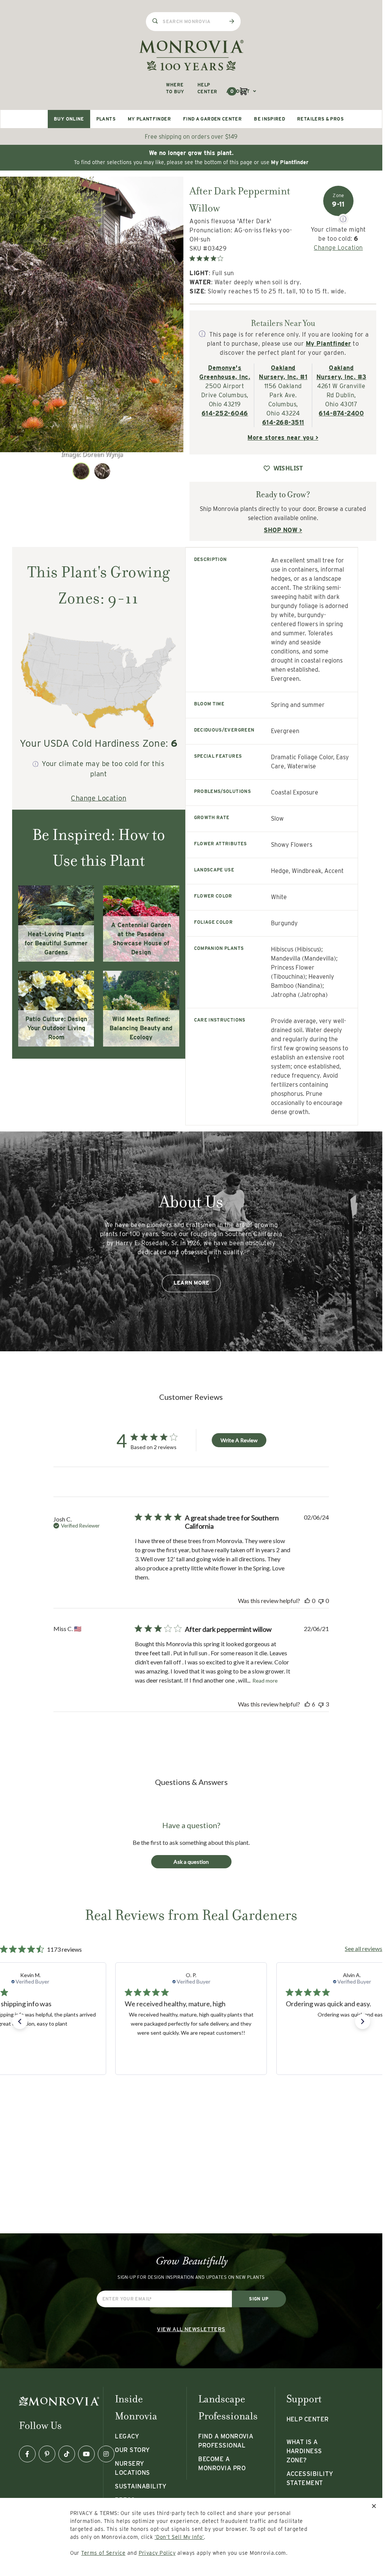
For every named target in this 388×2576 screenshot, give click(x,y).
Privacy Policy (157, 2553)
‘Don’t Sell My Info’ (179, 2537)
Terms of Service (103, 2553)
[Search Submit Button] (232, 21)
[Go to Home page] (191, 55)
